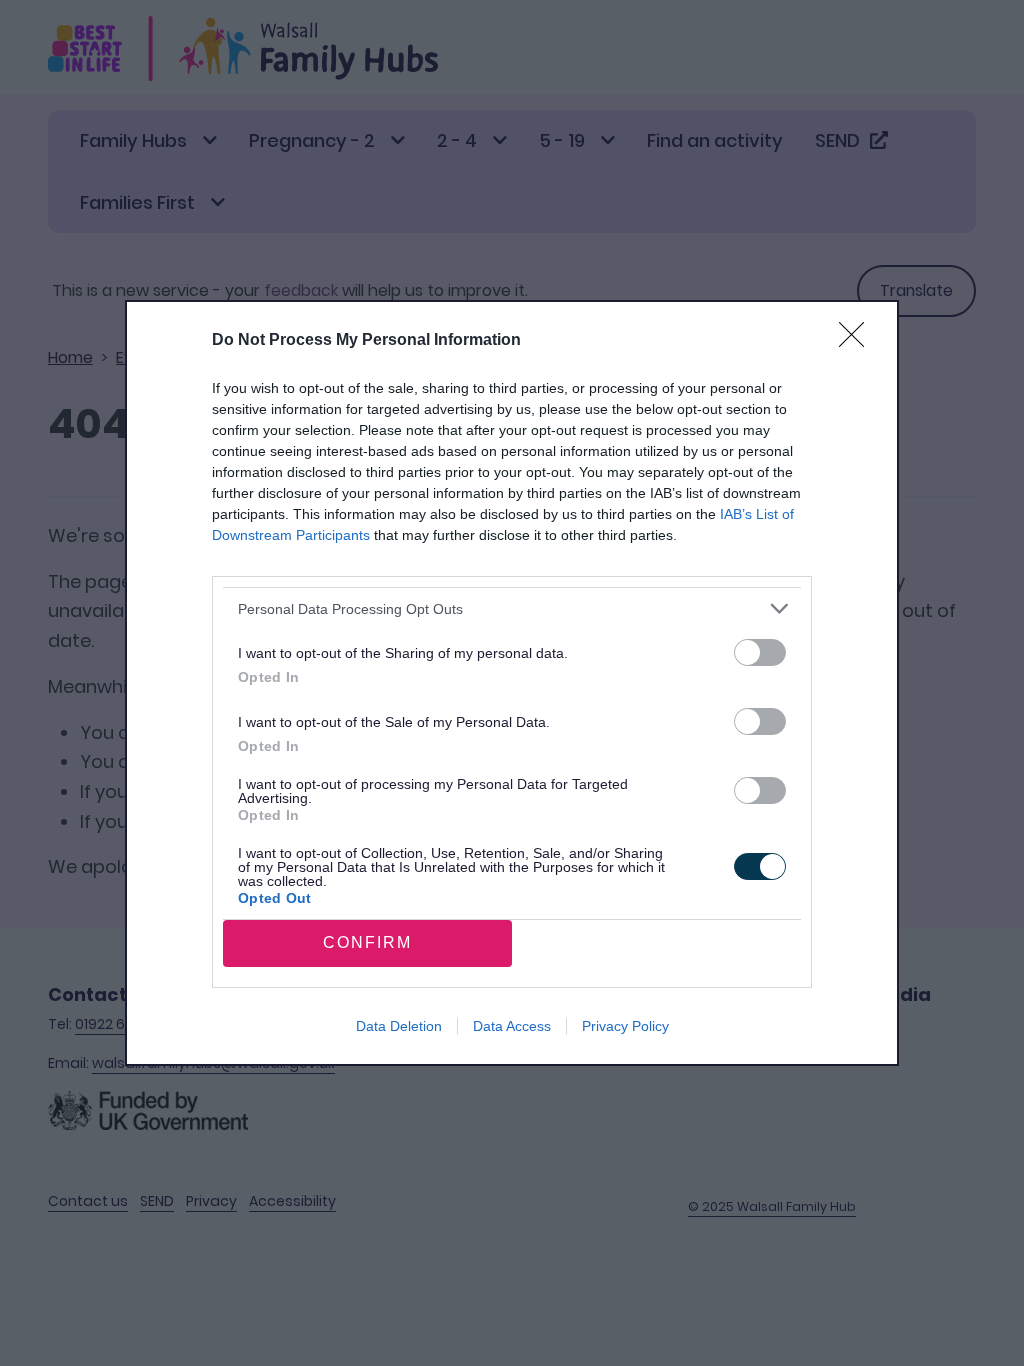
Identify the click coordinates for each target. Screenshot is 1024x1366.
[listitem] (512, 608)
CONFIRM (367, 942)
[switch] (760, 652)
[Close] (858, 341)
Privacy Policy (625, 1026)
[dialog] (512, 682)
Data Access (512, 1026)
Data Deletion (399, 1026)
